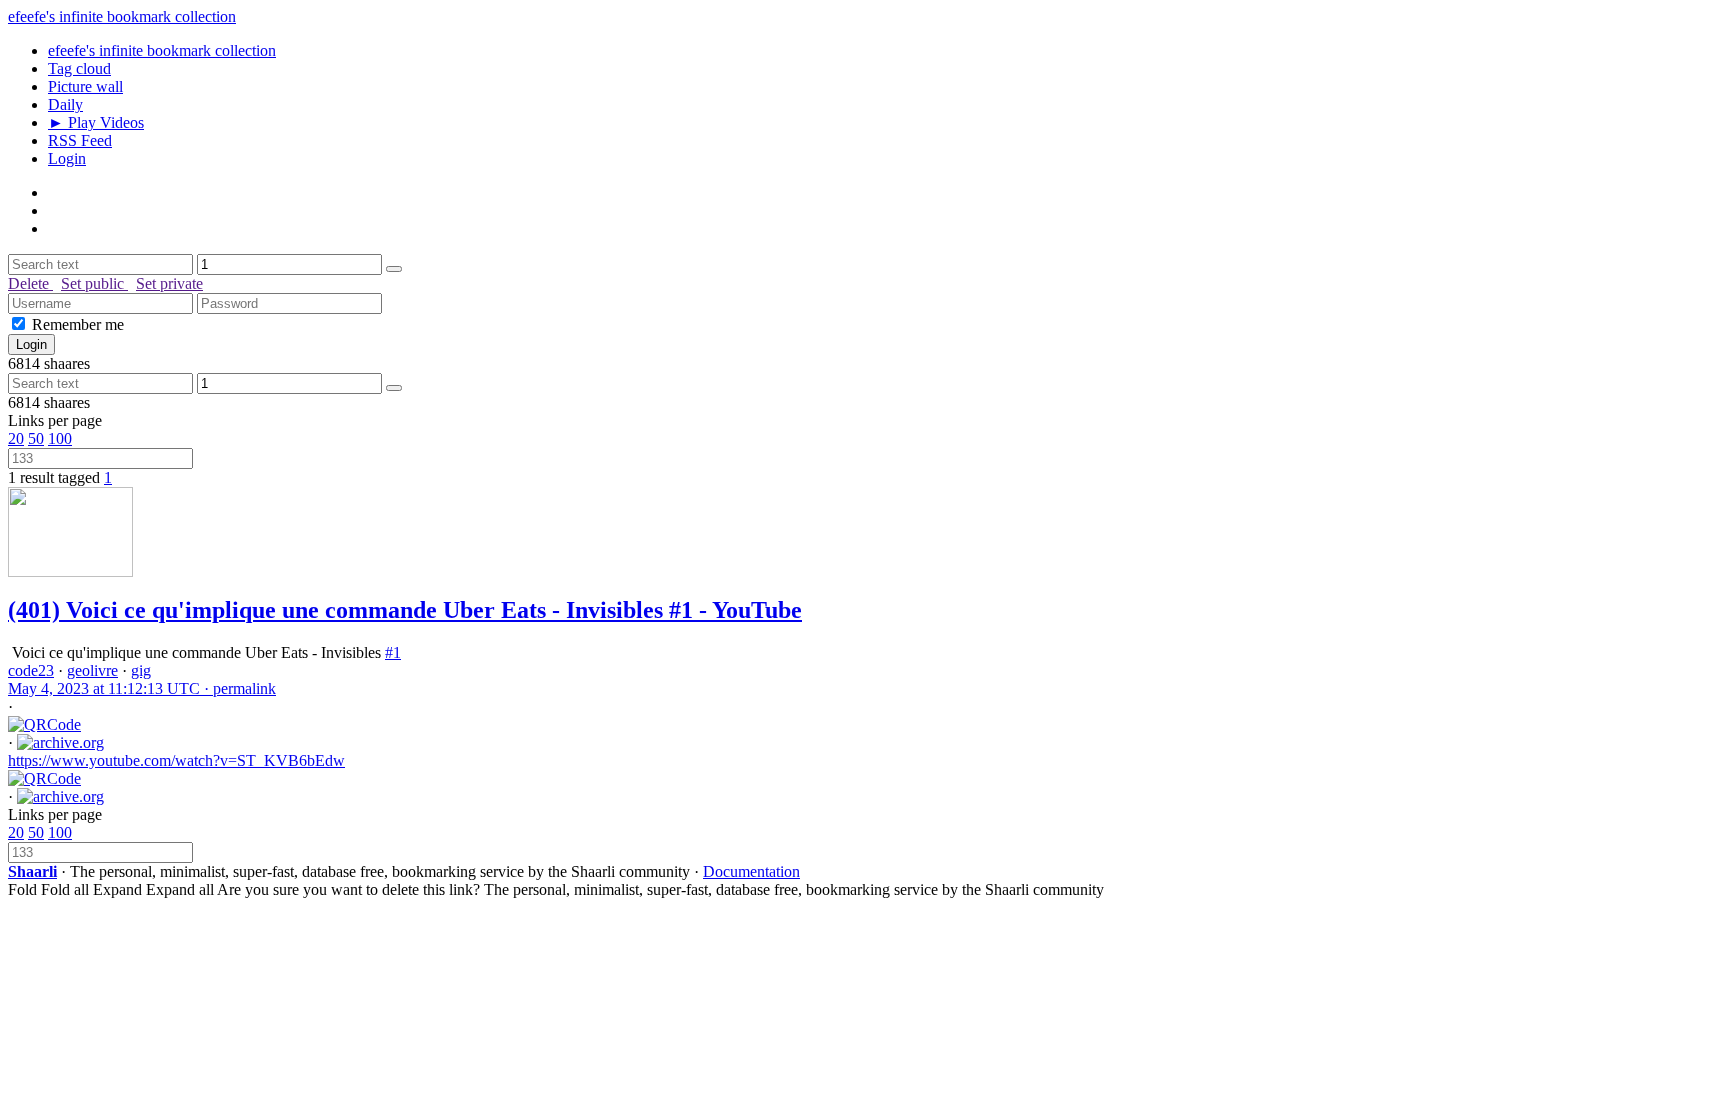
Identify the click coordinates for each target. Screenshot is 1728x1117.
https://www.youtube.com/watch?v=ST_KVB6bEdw (176, 760)
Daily (65, 104)
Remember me (78, 324)
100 (60, 438)
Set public (94, 283)
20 (16, 438)
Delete (30, 283)
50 (36, 438)
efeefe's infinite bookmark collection (122, 16)
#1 (393, 652)
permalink (142, 688)
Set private (169, 283)
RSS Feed (80, 140)
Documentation (751, 871)
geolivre (92, 670)
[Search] (394, 269)
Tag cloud (79, 68)
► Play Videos (96, 122)
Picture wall (85, 86)
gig (141, 670)
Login (67, 158)
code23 (31, 670)
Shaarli (32, 871)
